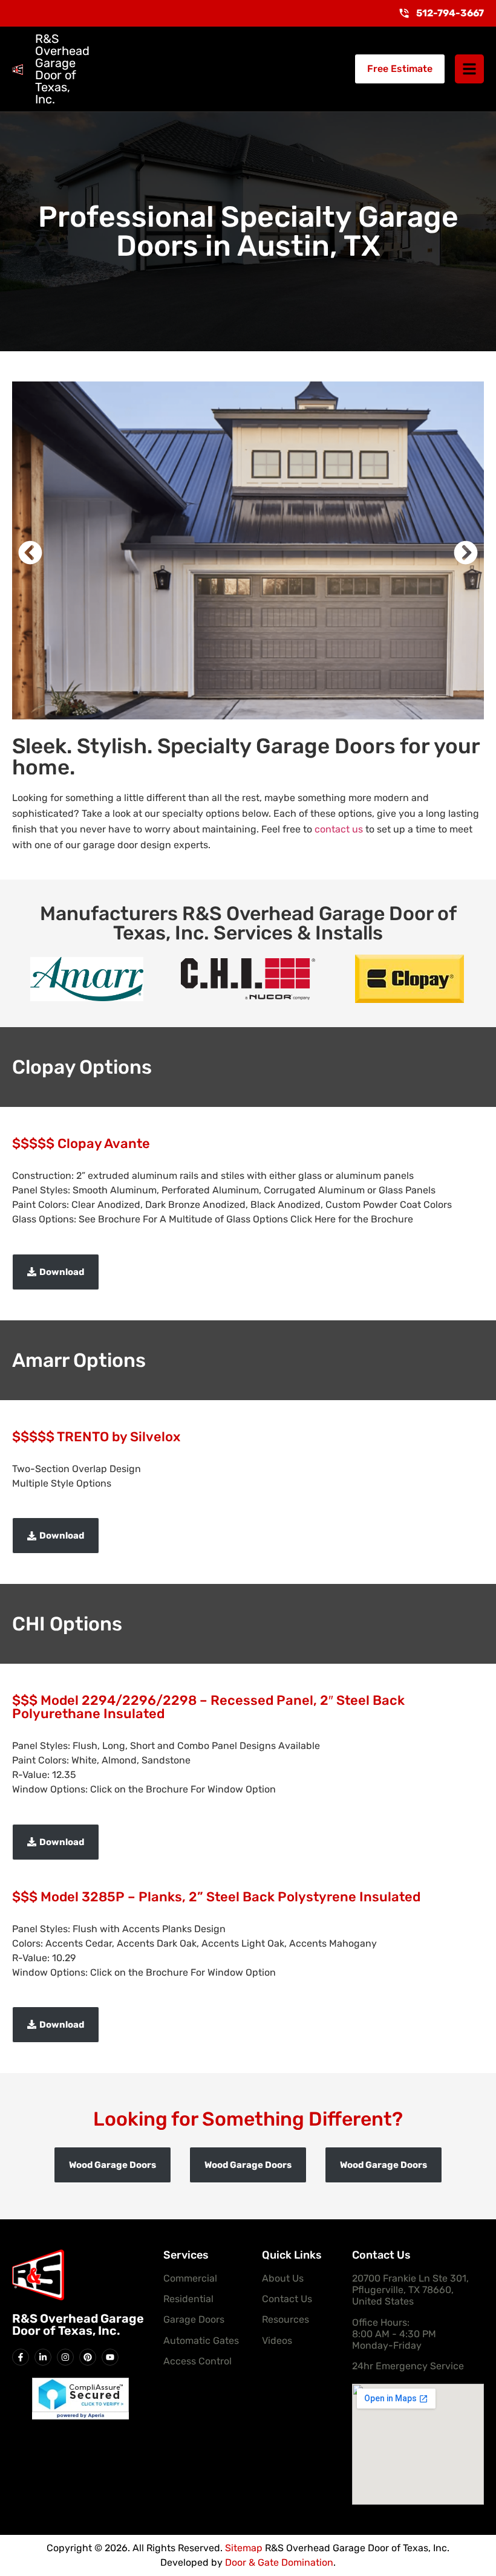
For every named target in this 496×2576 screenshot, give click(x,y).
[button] (30, 553)
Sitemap (244, 2548)
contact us (339, 829)
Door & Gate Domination (279, 2562)
